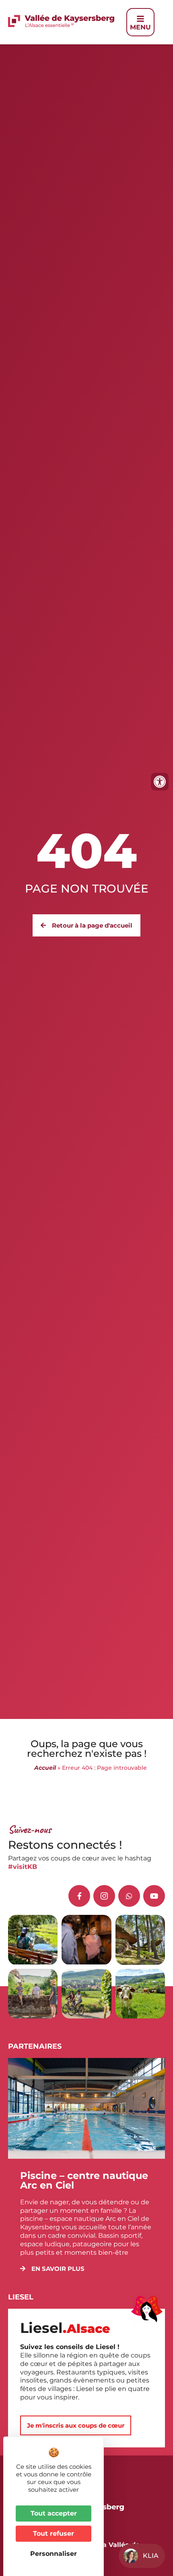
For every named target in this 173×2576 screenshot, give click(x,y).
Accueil (45, 1768)
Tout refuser (54, 2533)
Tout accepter (54, 2513)
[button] (52, 2269)
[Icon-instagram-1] (104, 1896)
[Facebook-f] (79, 1896)
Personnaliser (54, 2554)
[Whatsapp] (129, 1896)
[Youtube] (154, 1896)
